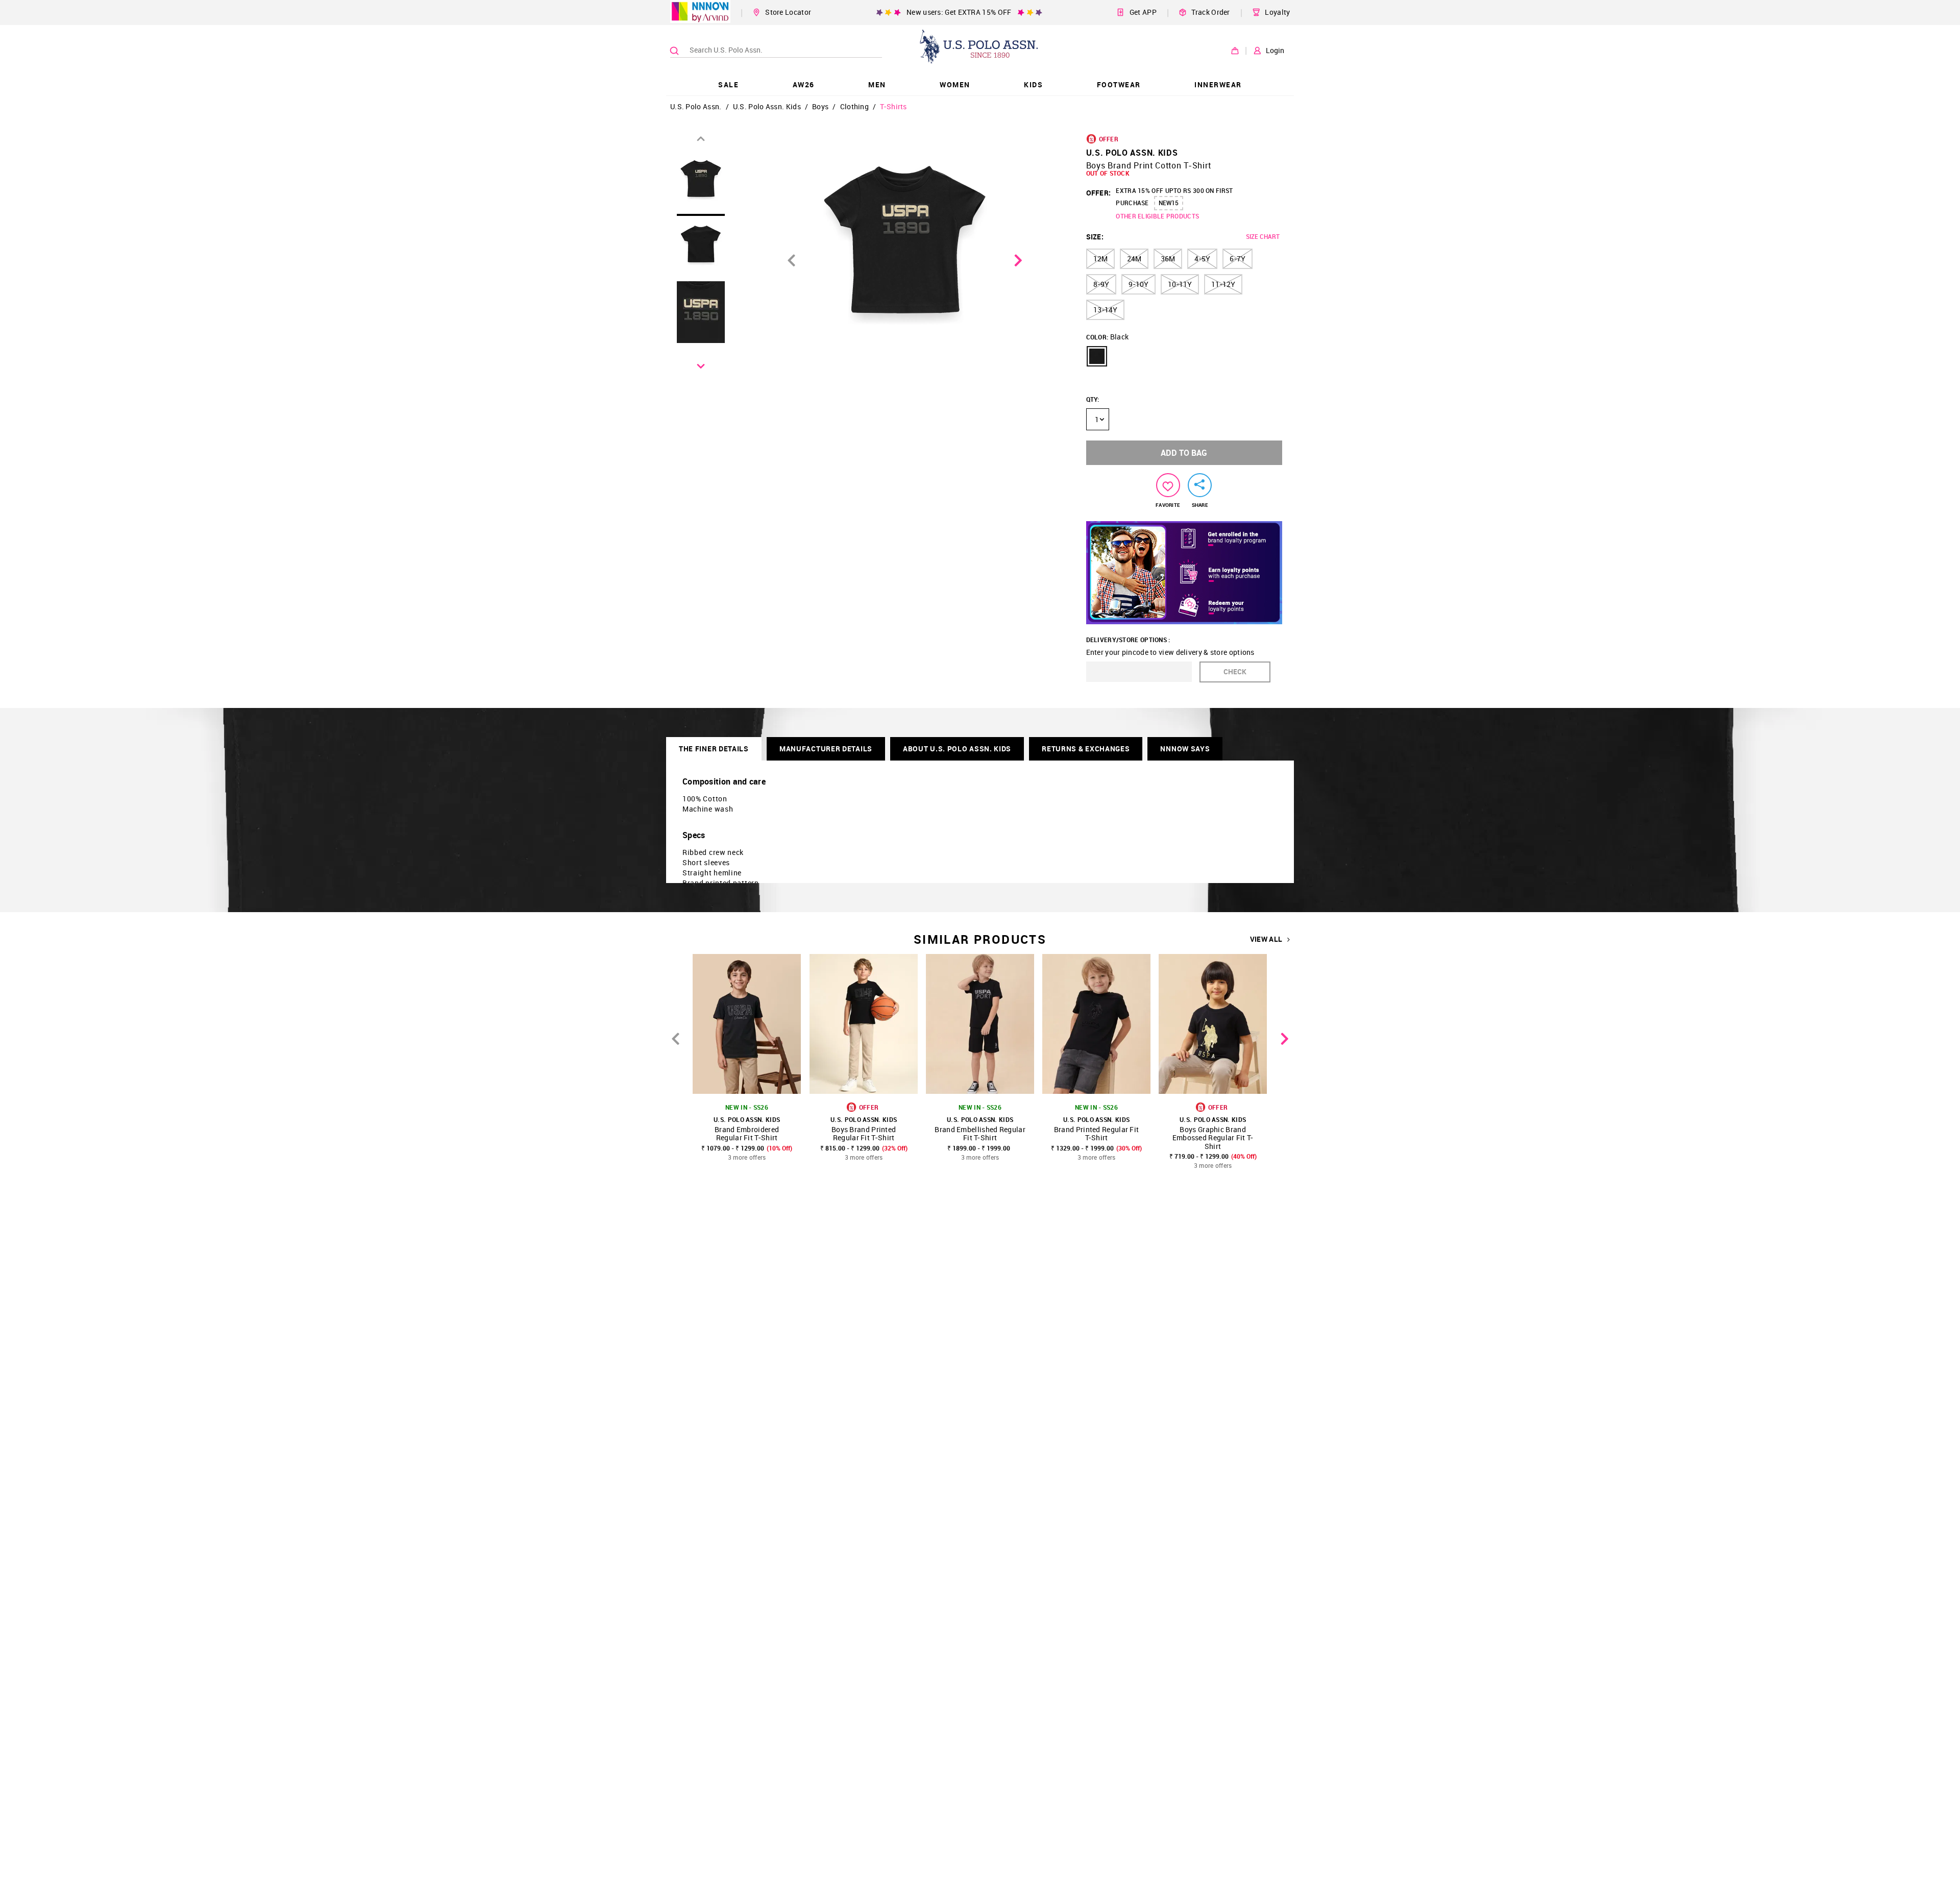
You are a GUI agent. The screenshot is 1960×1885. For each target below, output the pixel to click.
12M (1100, 259)
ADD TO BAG (1184, 453)
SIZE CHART (1263, 236)
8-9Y (1101, 284)
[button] (1097, 356)
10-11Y (1180, 284)
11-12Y (1223, 284)
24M (1134, 259)
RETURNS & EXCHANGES (1086, 749)
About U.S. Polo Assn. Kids (957, 749)
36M (1168, 259)
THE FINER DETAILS (714, 749)
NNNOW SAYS (1185, 749)
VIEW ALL (1266, 939)
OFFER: (1099, 193)
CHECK (1235, 671)
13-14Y (1105, 310)
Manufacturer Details (826, 749)
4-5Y (1202, 259)
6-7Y (1238, 259)
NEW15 (1169, 203)
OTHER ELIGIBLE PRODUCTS (1157, 216)
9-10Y (1138, 284)
